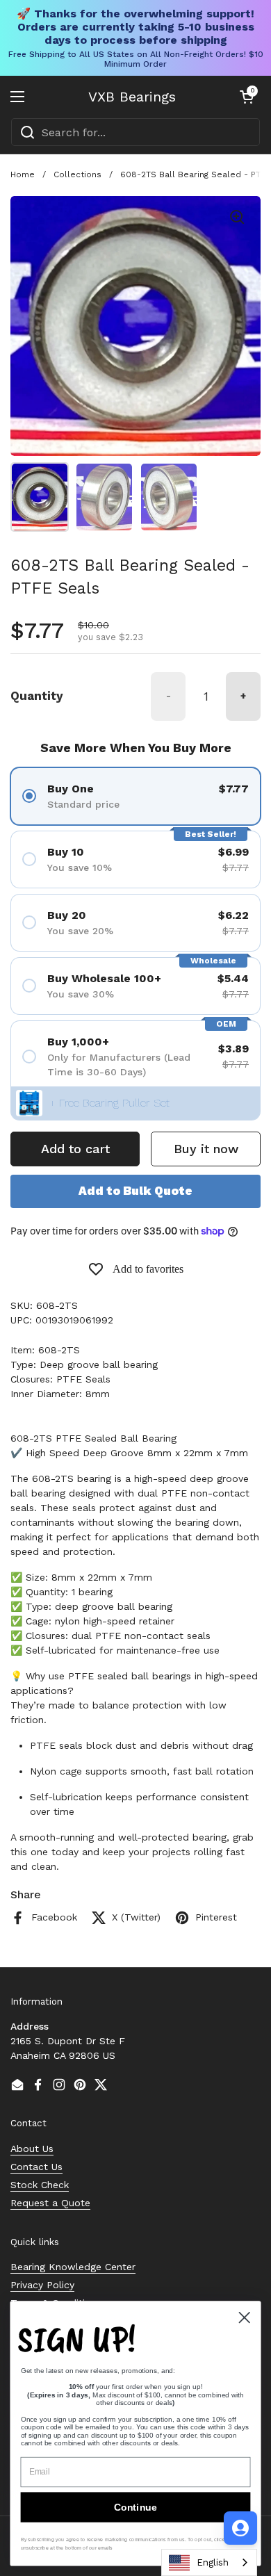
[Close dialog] (245, 2317)
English (213, 2562)
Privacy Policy (42, 2285)
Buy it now (206, 1149)
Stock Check (40, 2185)
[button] (247, 97)
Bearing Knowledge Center (73, 2267)
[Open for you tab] (240, 2528)
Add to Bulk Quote (135, 1191)
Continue (135, 2507)
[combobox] (135, 132)
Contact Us (36, 2167)
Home (23, 174)
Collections (77, 174)
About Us (32, 2149)
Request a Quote (50, 2203)
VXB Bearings (132, 97)
